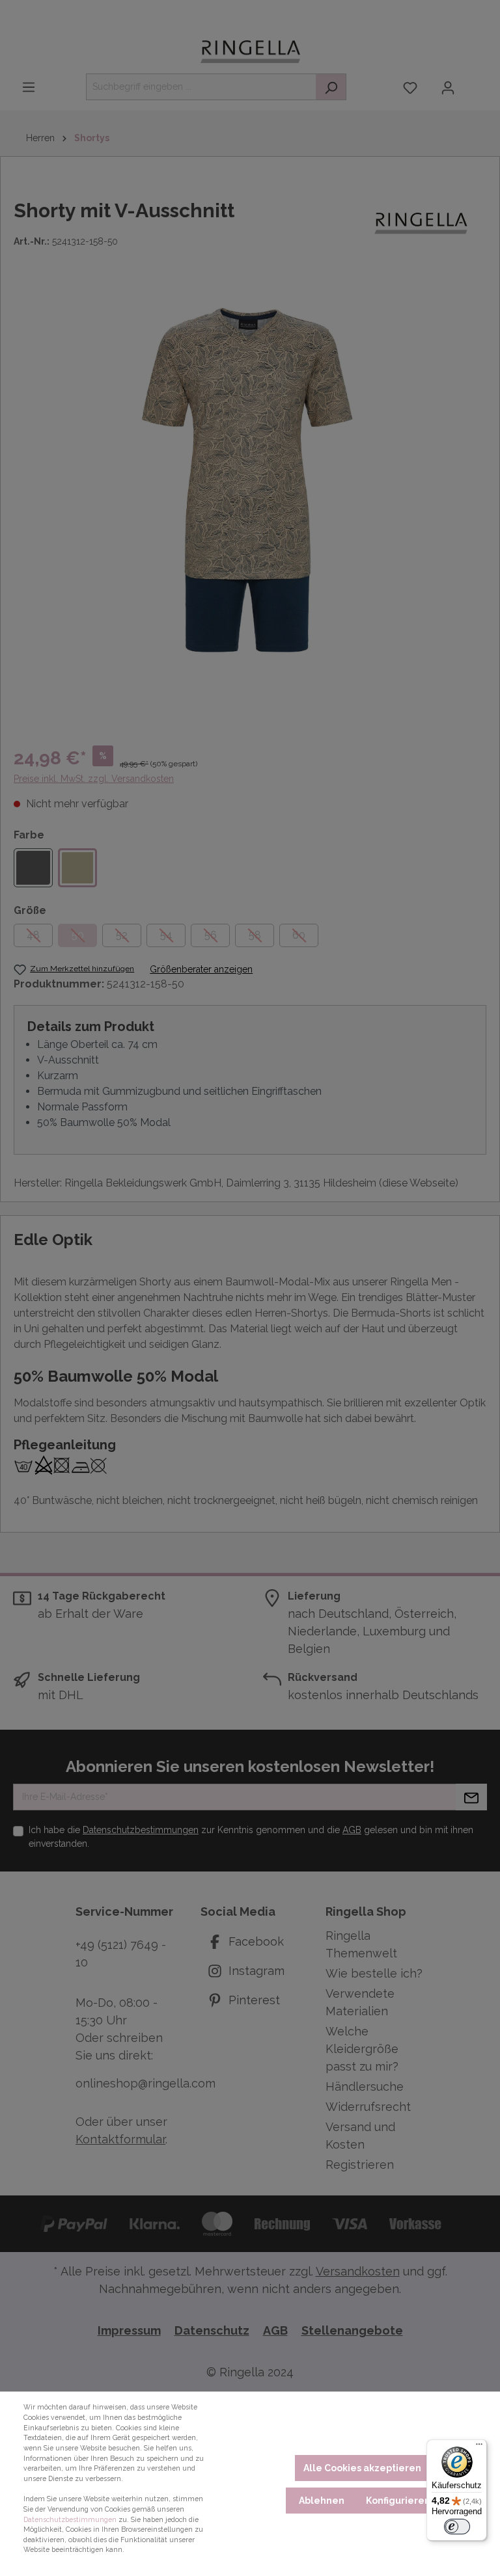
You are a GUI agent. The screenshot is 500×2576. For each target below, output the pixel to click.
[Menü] (479, 2447)
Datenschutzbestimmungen (70, 2519)
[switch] (457, 2527)
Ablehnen (322, 2501)
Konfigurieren (398, 2501)
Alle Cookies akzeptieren (362, 2468)
